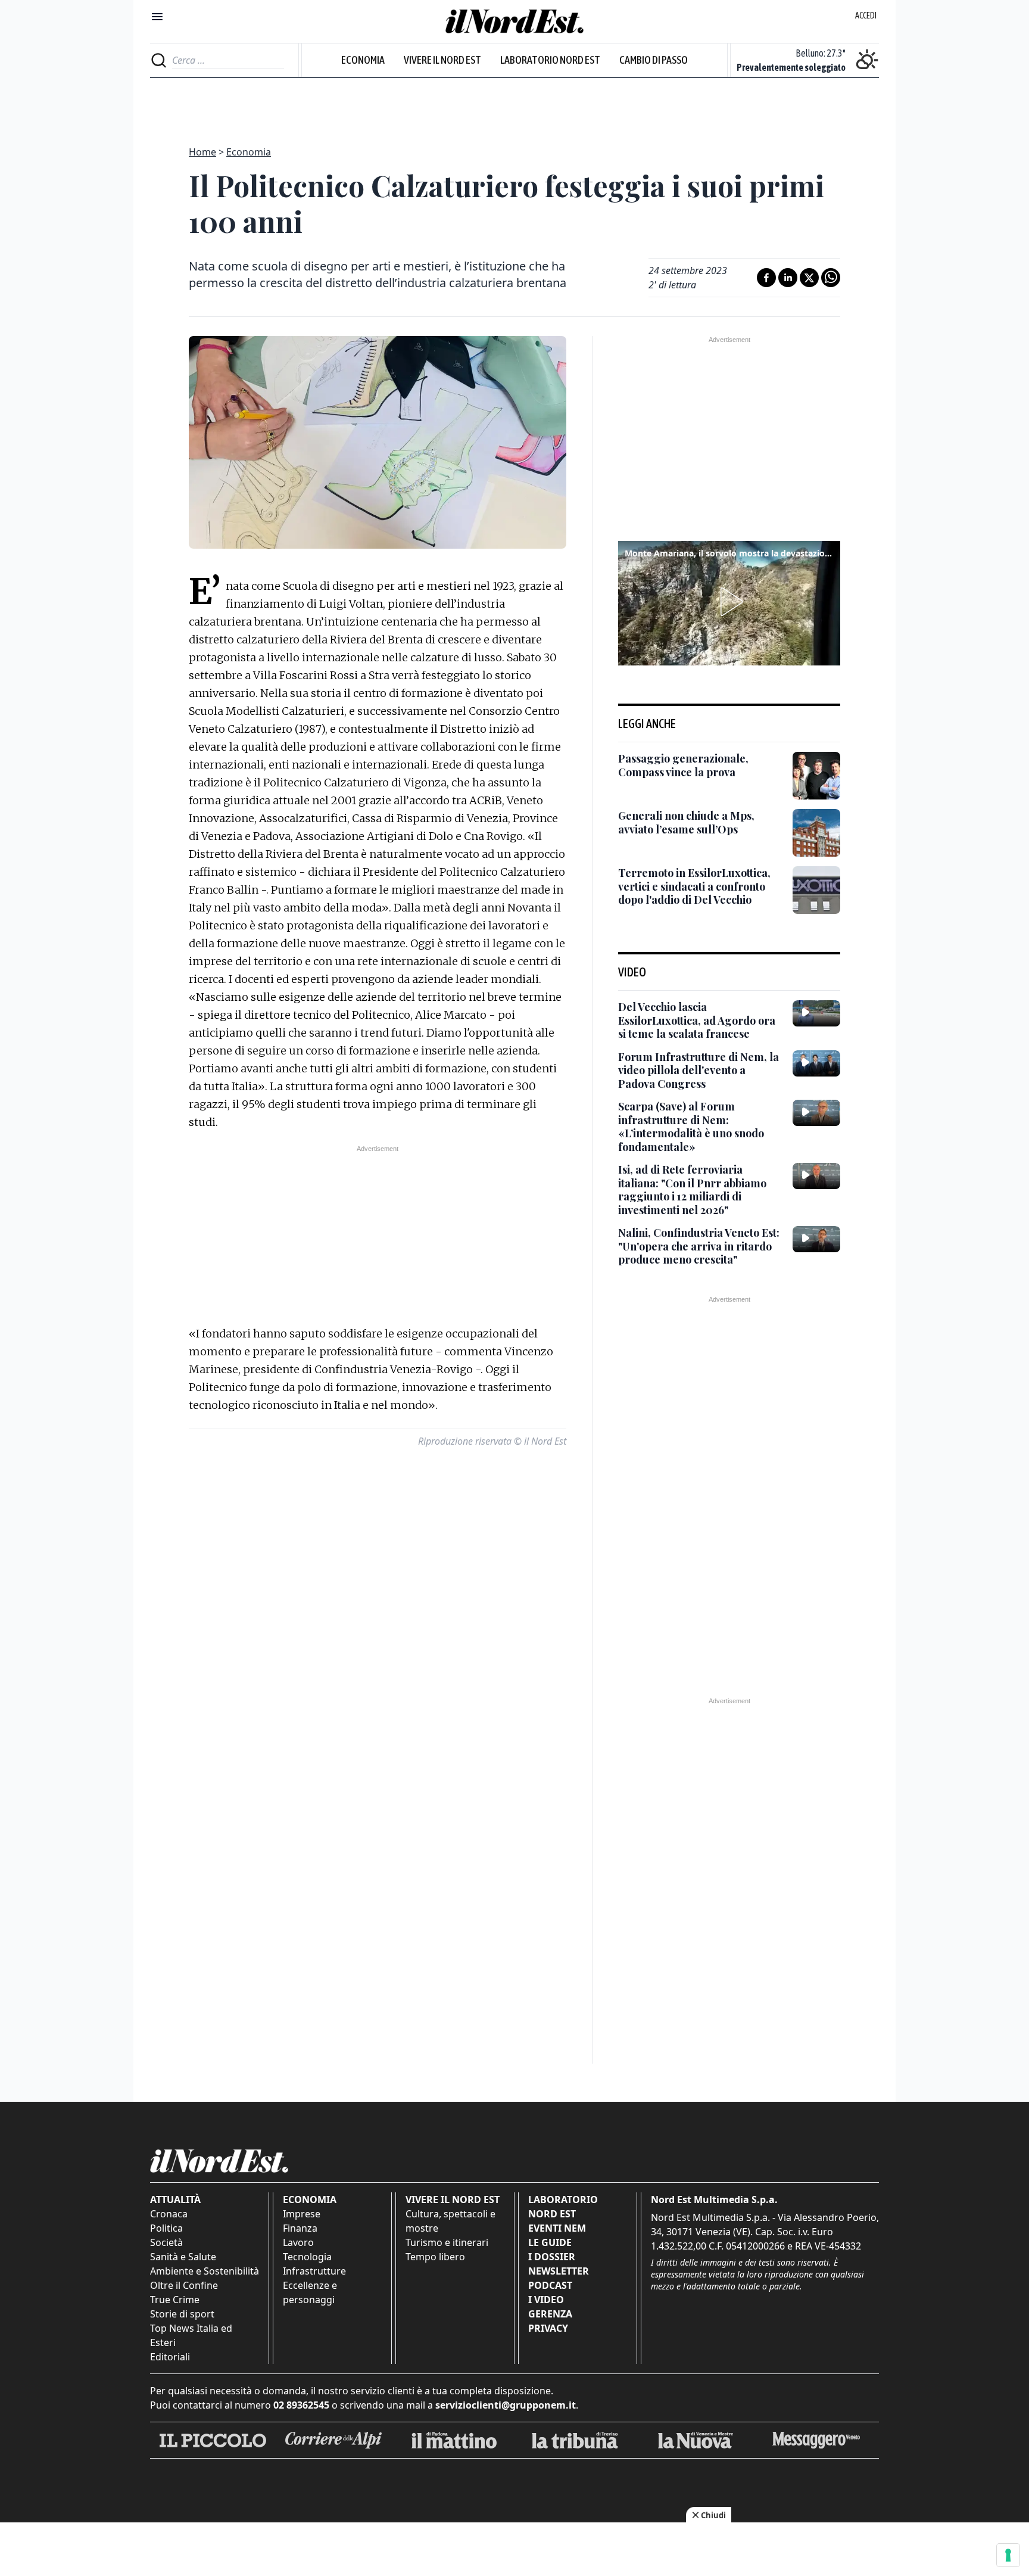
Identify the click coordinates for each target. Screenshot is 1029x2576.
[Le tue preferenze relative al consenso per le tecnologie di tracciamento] (1008, 2555)
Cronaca (169, 2214)
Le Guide (550, 2242)
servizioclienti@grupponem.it (506, 2405)
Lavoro (298, 2242)
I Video (546, 2300)
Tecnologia (307, 2257)
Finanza (300, 2228)
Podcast (550, 2285)
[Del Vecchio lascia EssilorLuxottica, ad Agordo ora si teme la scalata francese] (816, 1013)
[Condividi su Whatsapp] (831, 278)
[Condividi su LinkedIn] (788, 278)
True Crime (175, 2300)
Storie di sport (182, 2314)
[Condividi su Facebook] (766, 278)
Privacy (548, 2328)
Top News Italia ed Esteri (191, 2335)
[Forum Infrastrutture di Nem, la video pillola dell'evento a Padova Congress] (816, 1063)
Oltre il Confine (184, 2285)
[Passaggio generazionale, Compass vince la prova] (816, 776)
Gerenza (550, 2314)
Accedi (866, 15)
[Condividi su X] (809, 278)
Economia (363, 60)
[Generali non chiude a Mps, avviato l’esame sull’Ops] (816, 833)
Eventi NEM (557, 2228)
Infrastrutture (314, 2271)
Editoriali (170, 2357)
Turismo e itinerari (447, 2242)
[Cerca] (159, 60)
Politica (166, 2228)
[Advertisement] (514, 105)
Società (166, 2242)
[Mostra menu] (157, 17)
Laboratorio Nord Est (550, 60)
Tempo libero (435, 2257)
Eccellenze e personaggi (310, 2292)
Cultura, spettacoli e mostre (450, 2221)
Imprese (302, 2214)
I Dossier (552, 2257)
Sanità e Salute (183, 2257)
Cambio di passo (654, 60)
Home (202, 152)
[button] (729, 602)
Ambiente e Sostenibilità (205, 2271)
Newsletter (559, 2271)
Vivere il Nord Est (442, 60)
